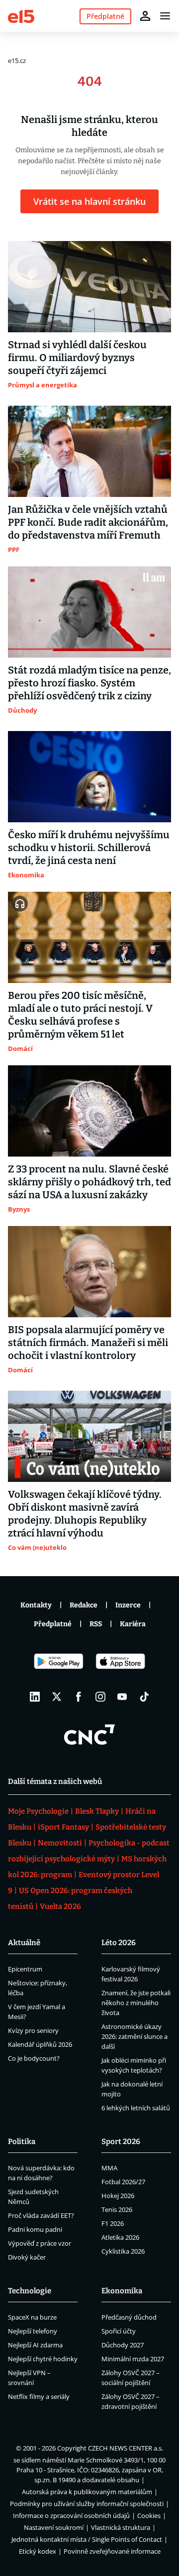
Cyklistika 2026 (123, 2251)
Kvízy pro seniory (33, 2030)
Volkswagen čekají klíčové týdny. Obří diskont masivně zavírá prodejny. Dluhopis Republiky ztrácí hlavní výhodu (85, 1514)
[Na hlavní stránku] (21, 16)
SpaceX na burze (32, 2317)
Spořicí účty (119, 2331)
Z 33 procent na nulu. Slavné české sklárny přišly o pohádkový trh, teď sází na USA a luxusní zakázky (89, 1182)
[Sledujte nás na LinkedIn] (35, 1697)
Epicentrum (25, 1969)
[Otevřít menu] (165, 16)
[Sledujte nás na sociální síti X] (57, 1697)
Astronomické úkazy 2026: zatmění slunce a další (134, 2036)
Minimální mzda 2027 (133, 2359)
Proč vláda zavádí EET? (41, 2215)
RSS (96, 1624)
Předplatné (53, 1624)
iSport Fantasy (63, 1827)
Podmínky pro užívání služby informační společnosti (87, 2504)
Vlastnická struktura (121, 2527)
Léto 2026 (119, 1943)
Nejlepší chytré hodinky (43, 2359)
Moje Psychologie (38, 1811)
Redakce (84, 1605)
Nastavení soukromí (54, 2527)
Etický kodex (38, 2551)
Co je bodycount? (34, 2058)
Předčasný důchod (129, 2317)
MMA (109, 2168)
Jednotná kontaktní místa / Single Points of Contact (87, 2539)
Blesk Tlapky (97, 1811)
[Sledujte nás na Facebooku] (79, 1697)
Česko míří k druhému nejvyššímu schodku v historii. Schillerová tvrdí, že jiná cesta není (89, 848)
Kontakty (36, 1605)
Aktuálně (24, 1943)
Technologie (30, 2291)
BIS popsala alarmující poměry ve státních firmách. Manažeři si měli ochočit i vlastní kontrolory (88, 1343)
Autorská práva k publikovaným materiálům (87, 2492)
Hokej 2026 (118, 2196)
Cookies (149, 2515)
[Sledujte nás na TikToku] (144, 1697)
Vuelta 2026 (60, 1906)
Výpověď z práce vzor (40, 2243)
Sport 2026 (121, 2142)
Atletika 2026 (120, 2237)
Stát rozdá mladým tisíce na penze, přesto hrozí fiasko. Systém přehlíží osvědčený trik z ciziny (89, 683)
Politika (22, 2142)
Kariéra (133, 1624)
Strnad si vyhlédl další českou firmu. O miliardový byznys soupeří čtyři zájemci (77, 358)
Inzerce (128, 1605)
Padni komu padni (35, 2229)
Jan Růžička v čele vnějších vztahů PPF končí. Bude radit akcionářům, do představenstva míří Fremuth (88, 522)
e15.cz (17, 61)
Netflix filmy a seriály (39, 2396)
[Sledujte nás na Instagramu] (100, 1697)
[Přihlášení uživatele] (145, 16)
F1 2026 (113, 2223)
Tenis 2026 (117, 2209)
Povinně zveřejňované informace (112, 2551)
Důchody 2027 (123, 2345)
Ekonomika (122, 2291)
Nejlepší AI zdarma (35, 2345)
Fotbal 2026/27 (123, 2182)
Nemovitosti (60, 1843)
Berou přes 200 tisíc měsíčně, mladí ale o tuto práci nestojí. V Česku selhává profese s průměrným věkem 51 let (80, 1015)
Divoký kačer (27, 2257)
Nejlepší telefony (33, 2331)
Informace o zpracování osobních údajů (71, 2515)
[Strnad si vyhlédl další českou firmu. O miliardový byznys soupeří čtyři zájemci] (89, 287)
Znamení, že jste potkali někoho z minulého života (136, 2003)
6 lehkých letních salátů (136, 2108)
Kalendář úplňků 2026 (40, 2044)
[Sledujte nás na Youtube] (122, 1697)
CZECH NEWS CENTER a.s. (126, 2448)
